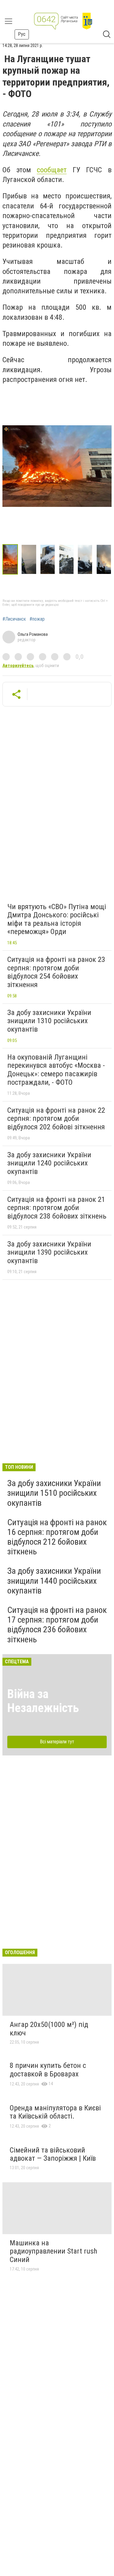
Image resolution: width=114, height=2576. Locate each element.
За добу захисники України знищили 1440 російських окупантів (54, 1581)
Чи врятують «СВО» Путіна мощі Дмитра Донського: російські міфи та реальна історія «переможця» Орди (57, 919)
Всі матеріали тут (57, 1742)
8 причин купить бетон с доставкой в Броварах (48, 2070)
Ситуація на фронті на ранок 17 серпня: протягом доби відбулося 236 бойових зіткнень (57, 1625)
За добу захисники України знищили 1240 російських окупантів (49, 1163)
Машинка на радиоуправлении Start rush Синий (54, 2251)
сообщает (52, 170)
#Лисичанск (14, 619)
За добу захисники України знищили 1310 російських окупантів (49, 1021)
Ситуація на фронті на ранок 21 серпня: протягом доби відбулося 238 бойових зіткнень (57, 1208)
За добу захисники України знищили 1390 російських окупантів (49, 1252)
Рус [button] (22, 34)
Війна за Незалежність (43, 1701)
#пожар (37, 619)
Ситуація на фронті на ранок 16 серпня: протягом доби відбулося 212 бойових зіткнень (57, 1537)
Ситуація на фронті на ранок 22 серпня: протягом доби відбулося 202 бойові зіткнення (56, 1119)
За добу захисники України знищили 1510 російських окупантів (54, 1493)
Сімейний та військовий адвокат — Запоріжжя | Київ (53, 2154)
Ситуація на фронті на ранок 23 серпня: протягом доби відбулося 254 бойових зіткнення (56, 972)
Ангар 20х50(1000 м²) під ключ (49, 2029)
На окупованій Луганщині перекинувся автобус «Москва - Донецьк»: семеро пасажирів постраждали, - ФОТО (56, 1070)
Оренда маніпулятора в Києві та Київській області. (55, 2112)
